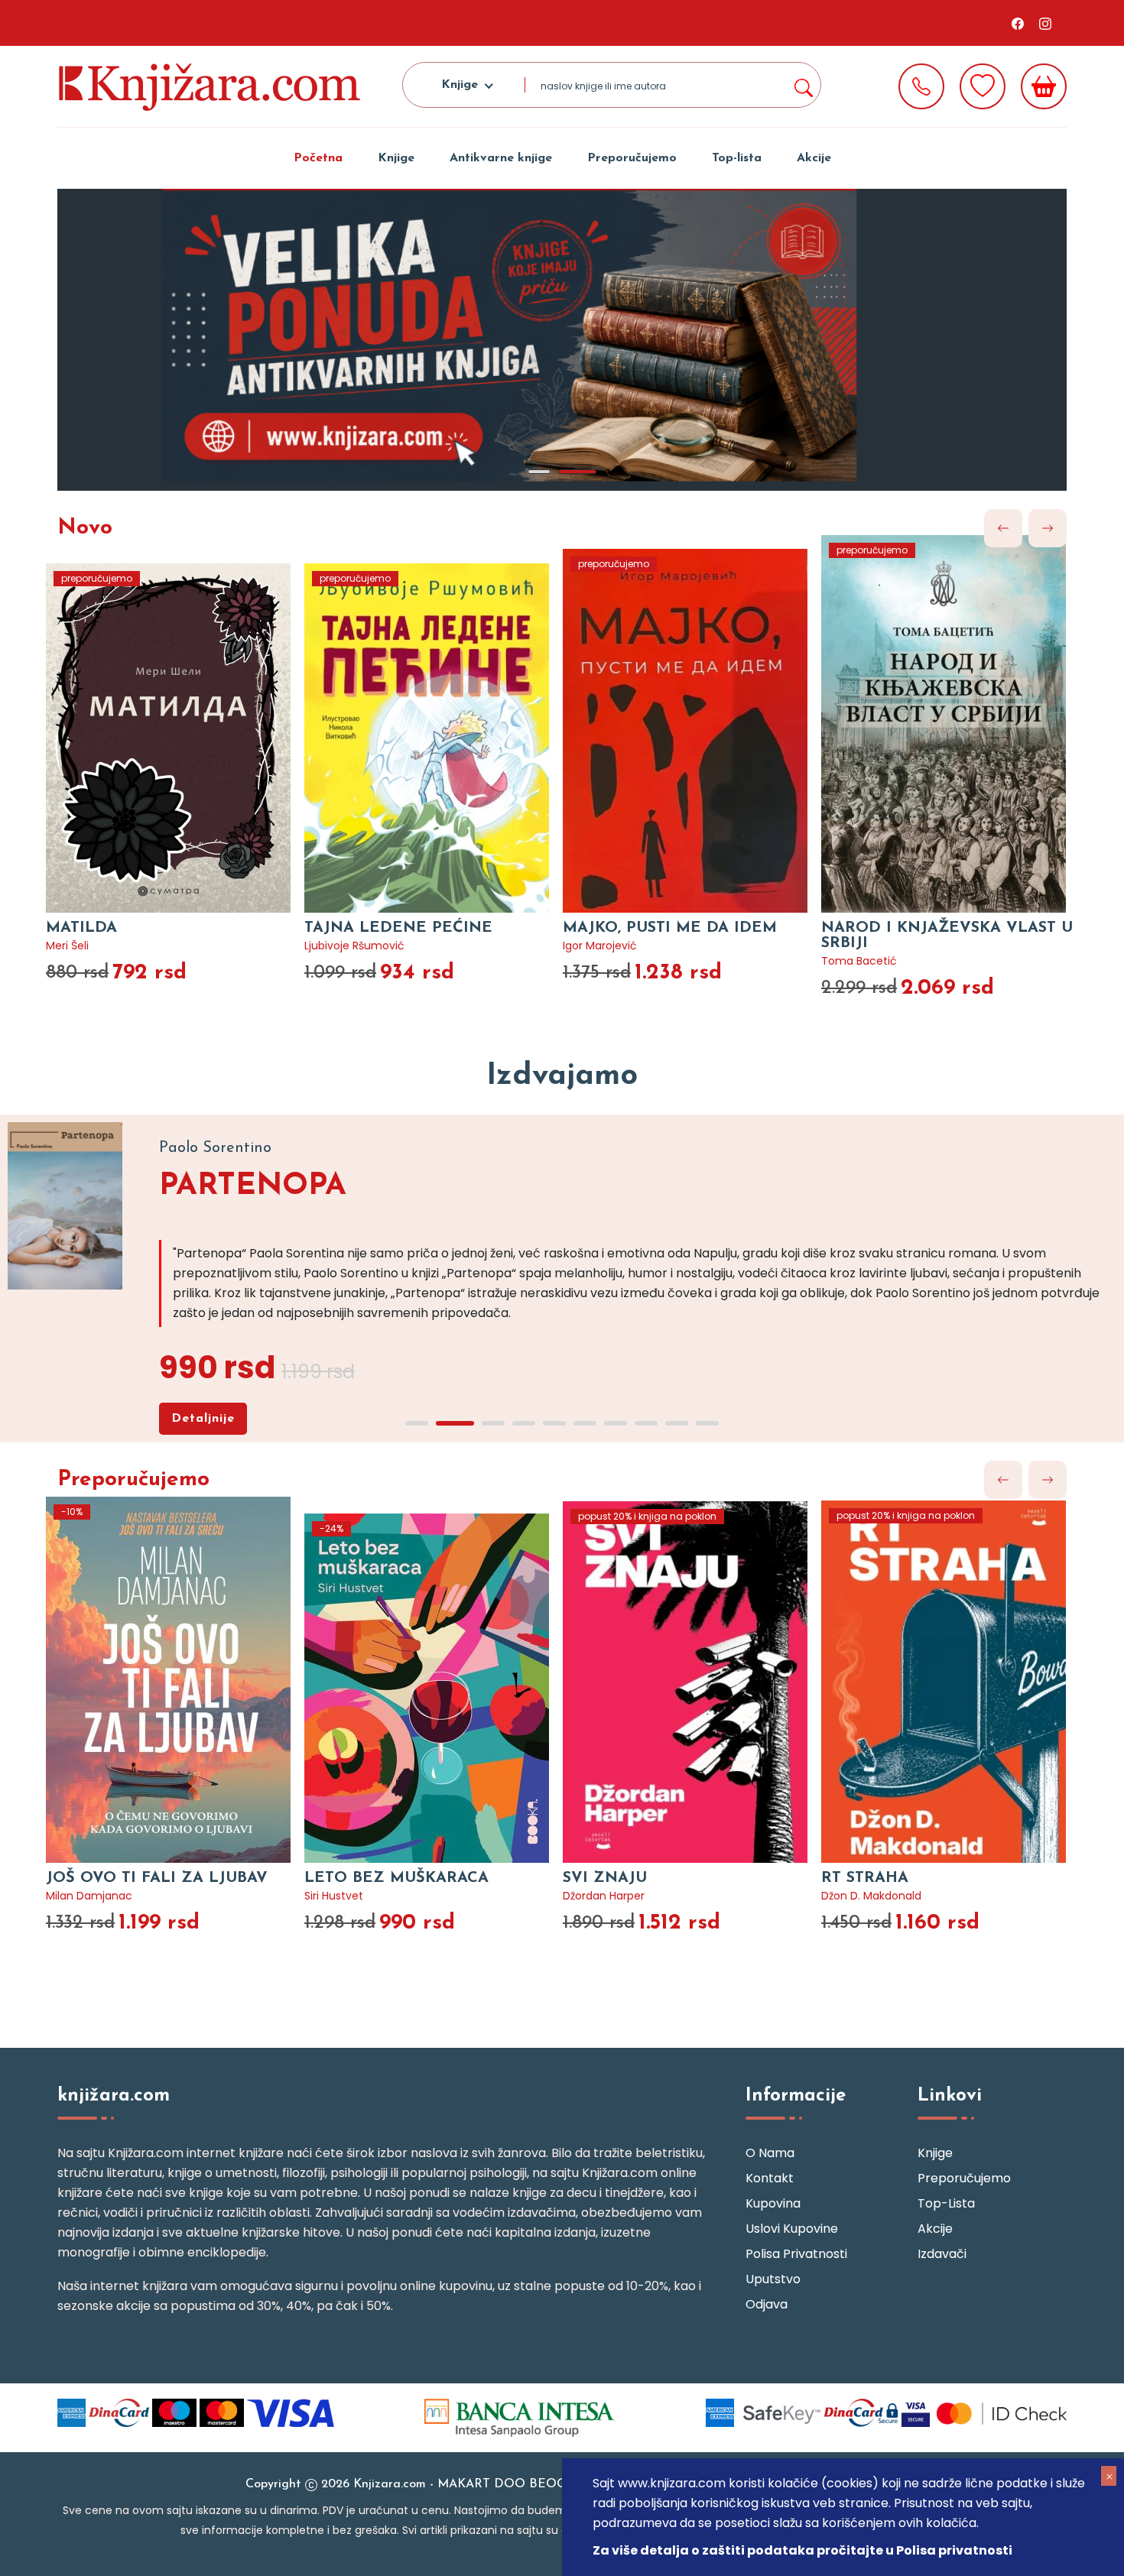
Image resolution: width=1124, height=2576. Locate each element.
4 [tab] (524, 1423)
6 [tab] (585, 1423)
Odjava (767, 2304)
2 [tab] (577, 472)
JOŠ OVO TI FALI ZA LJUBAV (157, 1878)
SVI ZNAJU (605, 1878)
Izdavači (942, 2254)
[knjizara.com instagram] (1045, 23)
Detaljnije (203, 1419)
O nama (770, 2153)
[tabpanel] (562, 340)
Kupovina (773, 2203)
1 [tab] (539, 472)
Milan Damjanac (89, 1896)
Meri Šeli (67, 946)
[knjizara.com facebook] (1018, 23)
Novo (85, 528)
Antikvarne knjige (501, 158)
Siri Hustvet (334, 1896)
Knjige (396, 158)
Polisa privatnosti (796, 2254)
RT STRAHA (865, 1878)
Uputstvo (773, 2279)
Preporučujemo (632, 158)
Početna (318, 158)
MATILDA (81, 928)
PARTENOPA (253, 1186)
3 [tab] (493, 1423)
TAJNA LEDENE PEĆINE (398, 928)
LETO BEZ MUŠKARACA (396, 1878)
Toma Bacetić (859, 961)
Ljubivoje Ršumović (354, 946)
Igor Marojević (600, 946)
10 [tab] (707, 1423)
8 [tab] (646, 1423)
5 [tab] (554, 1423)
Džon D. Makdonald (871, 1896)
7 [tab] (616, 1423)
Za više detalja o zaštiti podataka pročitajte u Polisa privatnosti (802, 2550)
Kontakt (770, 2178)
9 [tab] (677, 1423)
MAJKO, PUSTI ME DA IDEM (670, 928)
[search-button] (803, 85)
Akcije (814, 158)
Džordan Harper (604, 1896)
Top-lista (737, 158)
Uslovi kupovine (792, 2229)
